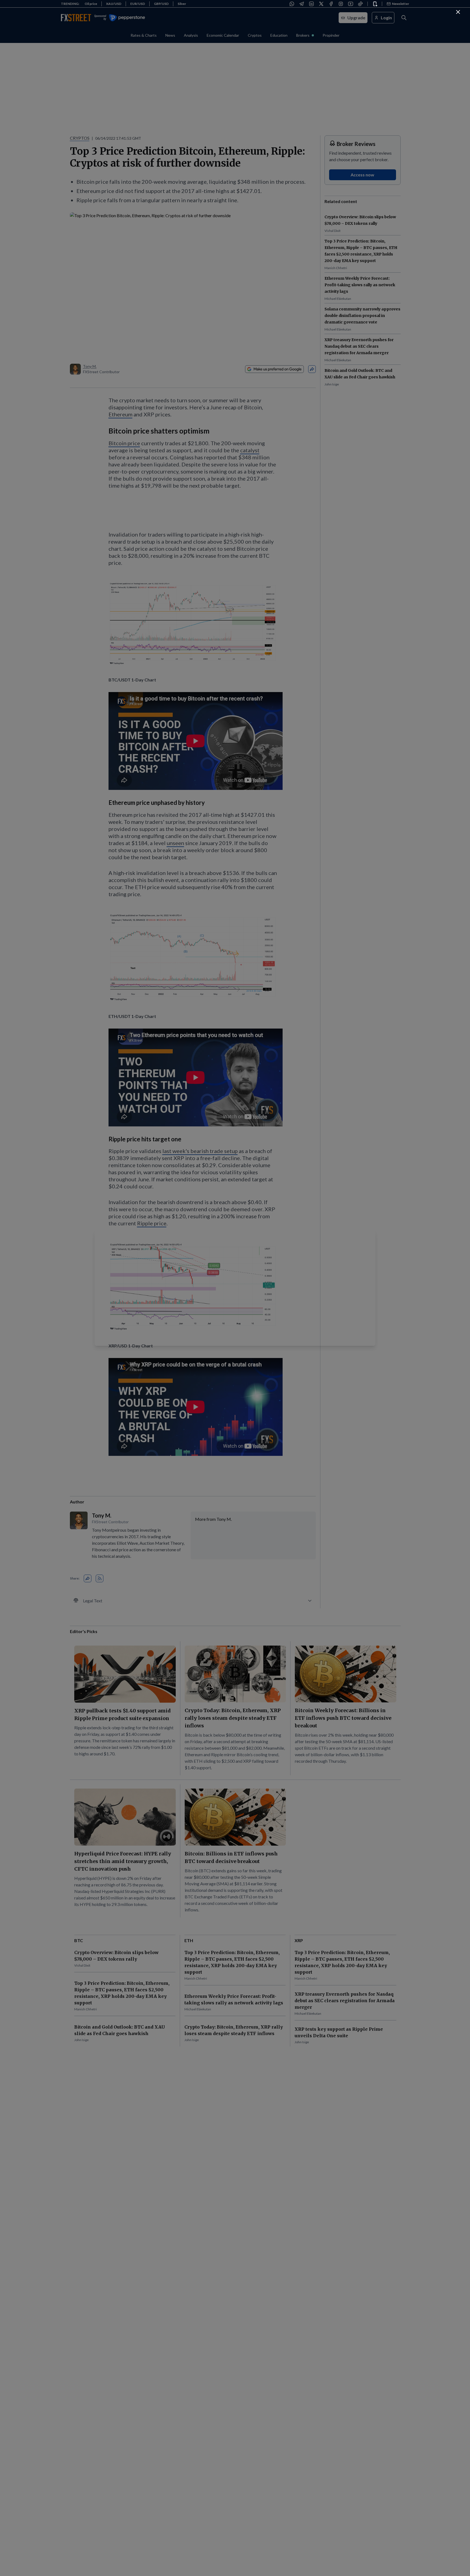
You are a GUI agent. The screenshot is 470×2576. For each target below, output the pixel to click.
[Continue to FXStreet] (458, 12)
